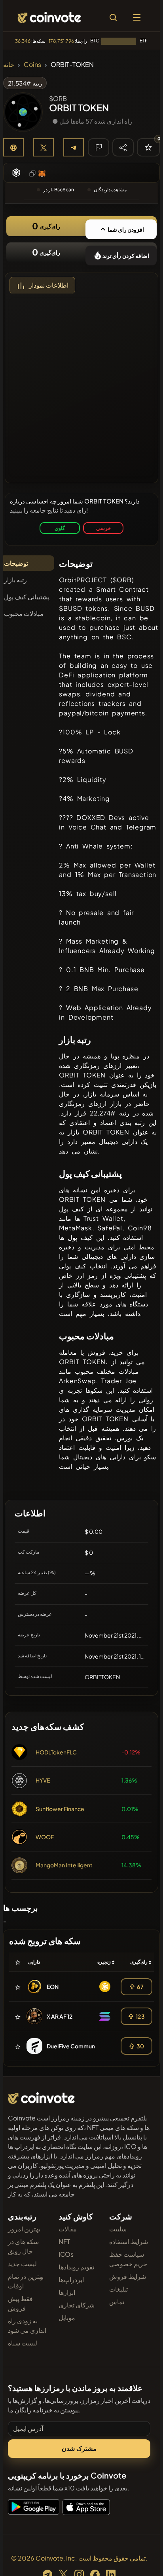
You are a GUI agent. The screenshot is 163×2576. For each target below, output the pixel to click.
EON (53, 1987)
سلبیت (118, 2229)
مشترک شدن (79, 2448)
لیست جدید (22, 2264)
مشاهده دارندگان (110, 190)
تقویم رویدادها (76, 2267)
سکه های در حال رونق (23, 2246)
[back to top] (140, 2559)
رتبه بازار (15, 580)
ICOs (66, 2254)
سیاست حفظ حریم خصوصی (128, 2259)
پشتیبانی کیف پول (27, 597)
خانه (9, 64)
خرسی (103, 528)
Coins (32, 64)
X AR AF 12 (60, 2016)
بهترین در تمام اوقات (26, 2281)
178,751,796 (61, 41)
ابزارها (67, 2292)
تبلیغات (118, 2289)
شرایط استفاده (129, 2241)
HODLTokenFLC (56, 1752)
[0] (148, 147)
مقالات (68, 2229)
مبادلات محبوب (24, 613)
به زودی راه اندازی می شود (27, 2325)
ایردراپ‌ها (71, 2280)
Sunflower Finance (60, 1809)
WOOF (45, 1837)
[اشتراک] (123, 147)
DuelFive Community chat (81, 2046)
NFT (64, 2241)
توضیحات (16, 563)
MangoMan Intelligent (64, 1865)
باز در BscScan (59, 190)
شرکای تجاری (77, 2305)
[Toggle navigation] (137, 17)
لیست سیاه (23, 2343)
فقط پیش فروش (20, 2303)
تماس (117, 2302)
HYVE (43, 1780)
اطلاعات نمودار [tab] (49, 285)
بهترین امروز (24, 2229)
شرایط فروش (128, 2276)
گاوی (60, 528)
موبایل (67, 2318)
